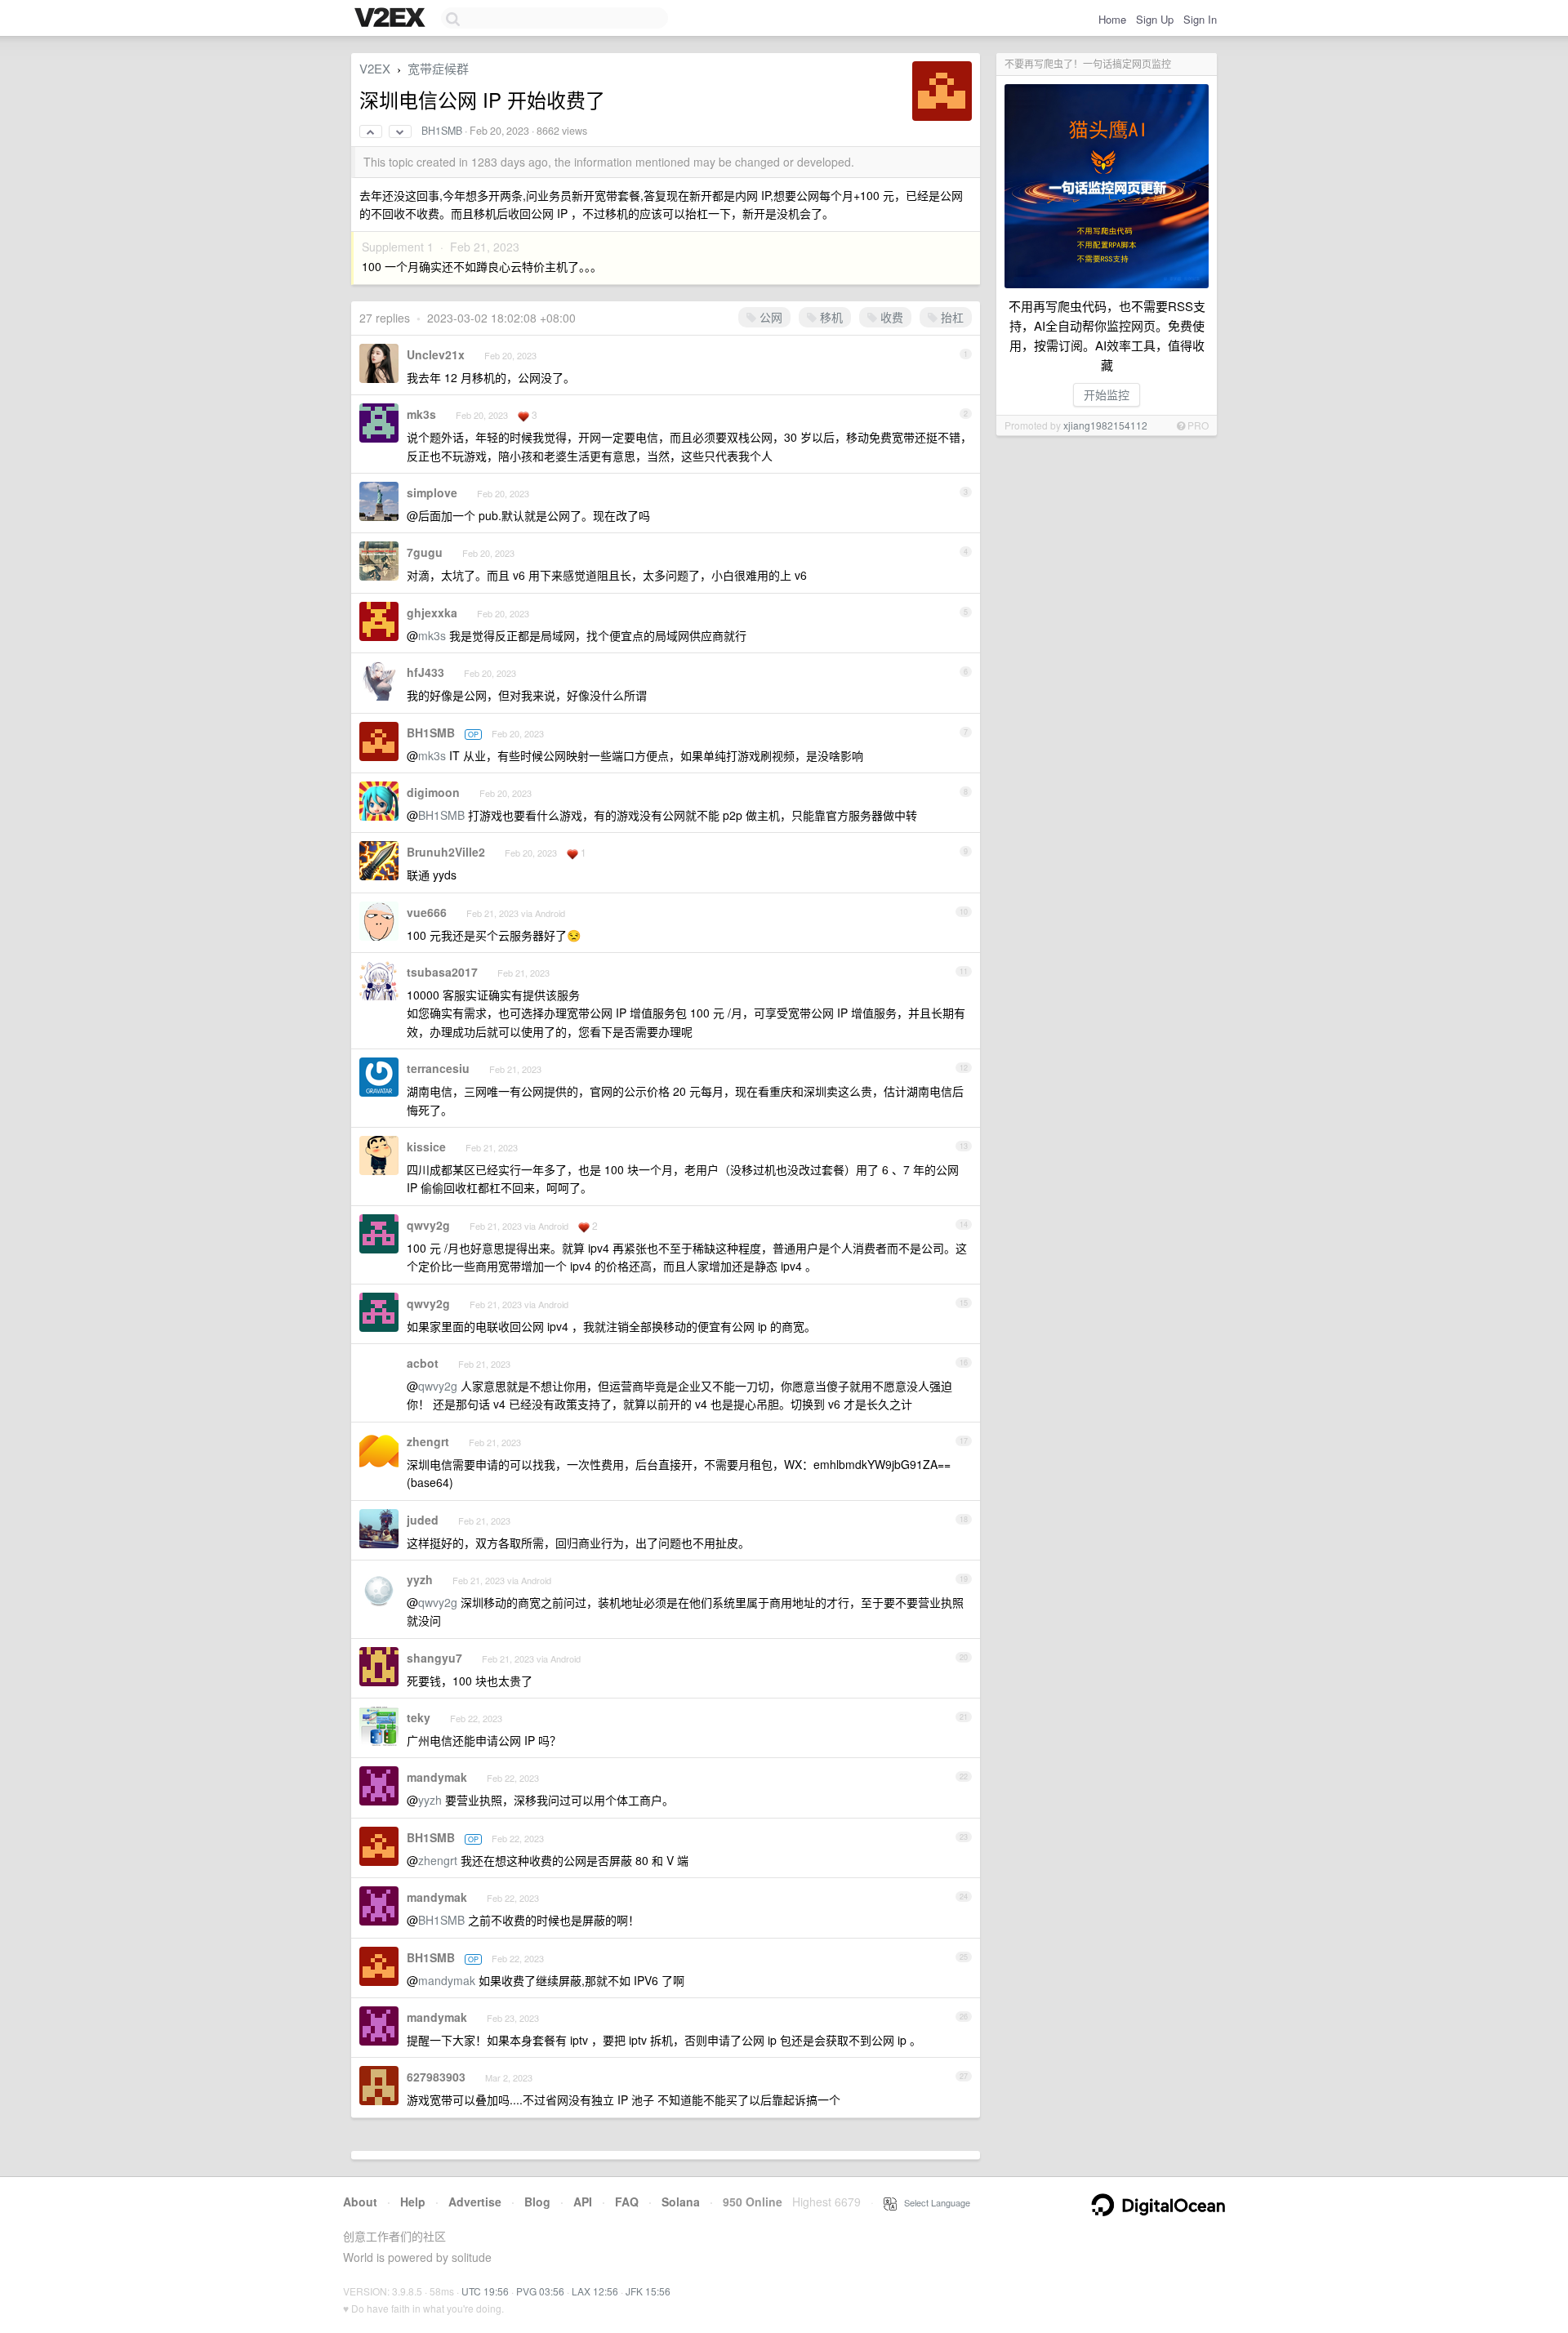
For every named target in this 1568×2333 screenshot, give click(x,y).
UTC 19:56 (485, 2291)
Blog (537, 2202)
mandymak (437, 1777)
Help (413, 2202)
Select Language (933, 2202)
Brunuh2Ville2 (446, 852)
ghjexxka (432, 612)
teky (419, 1717)
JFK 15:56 (648, 2291)
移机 (830, 317)
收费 (890, 317)
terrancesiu (438, 1068)
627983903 (436, 2077)
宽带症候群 (438, 68)
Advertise (475, 2202)
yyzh (420, 1579)
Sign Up (1155, 19)
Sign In (1200, 19)
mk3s (421, 414)
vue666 (427, 912)
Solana (681, 2202)
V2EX (375, 68)
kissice (426, 1146)
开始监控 (1107, 394)
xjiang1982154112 (1105, 425)
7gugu (425, 552)
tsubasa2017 (442, 972)
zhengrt (428, 1441)
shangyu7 (434, 1658)
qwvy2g (428, 1225)
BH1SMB (442, 131)
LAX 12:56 (595, 2291)
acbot (423, 1363)
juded (423, 1520)
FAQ (627, 2202)
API (583, 2202)
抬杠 (951, 317)
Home (1112, 19)
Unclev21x (436, 354)
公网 (769, 317)
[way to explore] (392, 19)
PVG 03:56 (540, 2291)
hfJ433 (425, 672)
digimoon (433, 792)
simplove (432, 492)
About (360, 2202)
